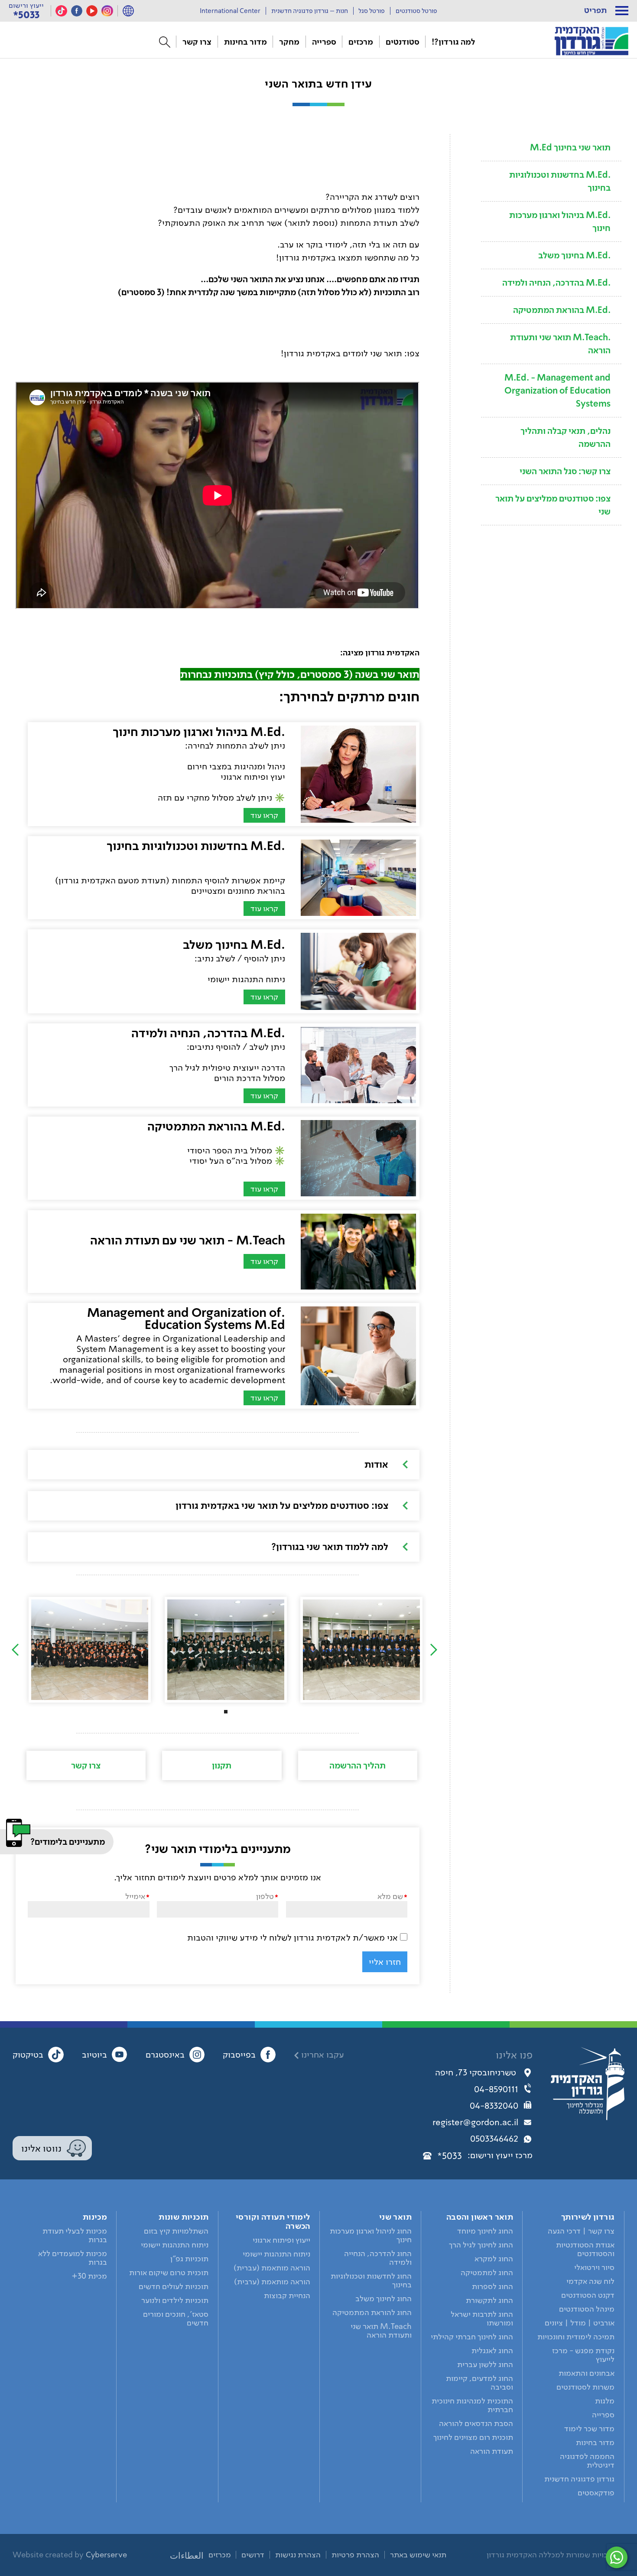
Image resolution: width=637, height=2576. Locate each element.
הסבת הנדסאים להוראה (476, 2423)
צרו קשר (197, 42)
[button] (622, 11)
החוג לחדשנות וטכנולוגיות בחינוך (371, 2280)
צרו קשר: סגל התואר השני (565, 471)
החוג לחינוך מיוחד (485, 2231)
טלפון (265, 1896)
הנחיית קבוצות (287, 2296)
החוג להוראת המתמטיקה (372, 2312)
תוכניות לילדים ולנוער (175, 2300)
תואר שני (395, 2217)
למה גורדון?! (453, 42)
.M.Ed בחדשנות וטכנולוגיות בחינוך (560, 181)
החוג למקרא (494, 2259)
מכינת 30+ (89, 2276)
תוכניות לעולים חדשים (174, 2286)
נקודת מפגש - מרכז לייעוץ (583, 2355)
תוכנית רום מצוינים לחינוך (473, 2437)
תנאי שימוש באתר (418, 2555)
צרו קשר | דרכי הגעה (581, 2231)
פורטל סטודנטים (416, 11)
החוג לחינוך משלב (383, 2299)
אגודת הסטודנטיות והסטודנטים (585, 2249)
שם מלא (390, 1896)
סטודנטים (403, 42)
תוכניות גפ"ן (189, 2259)
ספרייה (324, 42)
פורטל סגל (372, 11)
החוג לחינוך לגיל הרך (481, 2245)
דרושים (253, 2555)
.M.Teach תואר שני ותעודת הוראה (560, 344)
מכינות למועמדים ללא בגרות (73, 2258)
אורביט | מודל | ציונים (580, 2323)
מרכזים (361, 42)
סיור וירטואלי (594, 2267)
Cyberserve (106, 2555)
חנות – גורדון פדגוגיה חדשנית (310, 11)
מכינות (95, 2217)
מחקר (289, 42)
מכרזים (220, 2555)
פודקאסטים (596, 2493)
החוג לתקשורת (489, 2300)
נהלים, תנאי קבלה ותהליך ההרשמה (565, 437)
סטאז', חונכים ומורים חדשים (176, 2319)
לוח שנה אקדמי (590, 2281)
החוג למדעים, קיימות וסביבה (479, 2383)
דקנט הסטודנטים (588, 2295)
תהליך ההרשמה (357, 1765)
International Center (230, 11)
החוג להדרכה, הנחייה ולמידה (378, 2258)
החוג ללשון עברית (485, 2364)
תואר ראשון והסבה (480, 2217)
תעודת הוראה (492, 2451)
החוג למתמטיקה (487, 2273)
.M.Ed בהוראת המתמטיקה (562, 310)
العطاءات (187, 2556)
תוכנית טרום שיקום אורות (169, 2273)
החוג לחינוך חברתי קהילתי (472, 2337)
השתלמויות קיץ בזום (176, 2231)
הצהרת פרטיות (355, 2555)
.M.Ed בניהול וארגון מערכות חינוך (560, 221)
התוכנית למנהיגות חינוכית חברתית (472, 2405)
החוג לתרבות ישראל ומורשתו (482, 2319)
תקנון (222, 1765)
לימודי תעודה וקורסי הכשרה (273, 2221)
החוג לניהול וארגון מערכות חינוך (371, 2235)
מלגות (605, 2401)
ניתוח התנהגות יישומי (276, 2254)
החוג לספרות (492, 2286)
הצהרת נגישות (298, 2555)
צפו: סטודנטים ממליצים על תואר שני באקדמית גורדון (282, 1505)
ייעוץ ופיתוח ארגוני (281, 2240)
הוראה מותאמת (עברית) (272, 2268)
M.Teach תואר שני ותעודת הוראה (381, 2331)
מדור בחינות (245, 42)
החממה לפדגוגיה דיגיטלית (587, 2461)
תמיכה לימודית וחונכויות (576, 2337)
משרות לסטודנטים (585, 2387)
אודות (376, 1464)
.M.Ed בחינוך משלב (574, 255)
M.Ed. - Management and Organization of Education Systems (557, 391)
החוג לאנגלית (492, 2351)
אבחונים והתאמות (587, 2373)
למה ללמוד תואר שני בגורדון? (330, 1547)
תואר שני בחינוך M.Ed (570, 147)
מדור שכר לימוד (589, 2429)
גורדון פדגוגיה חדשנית (579, 2479)
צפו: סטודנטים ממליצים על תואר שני (553, 505)
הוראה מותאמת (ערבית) (272, 2282)
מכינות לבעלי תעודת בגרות (75, 2235)
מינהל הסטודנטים (587, 2309)
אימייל (135, 1896)
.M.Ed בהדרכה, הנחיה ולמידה (556, 283)
